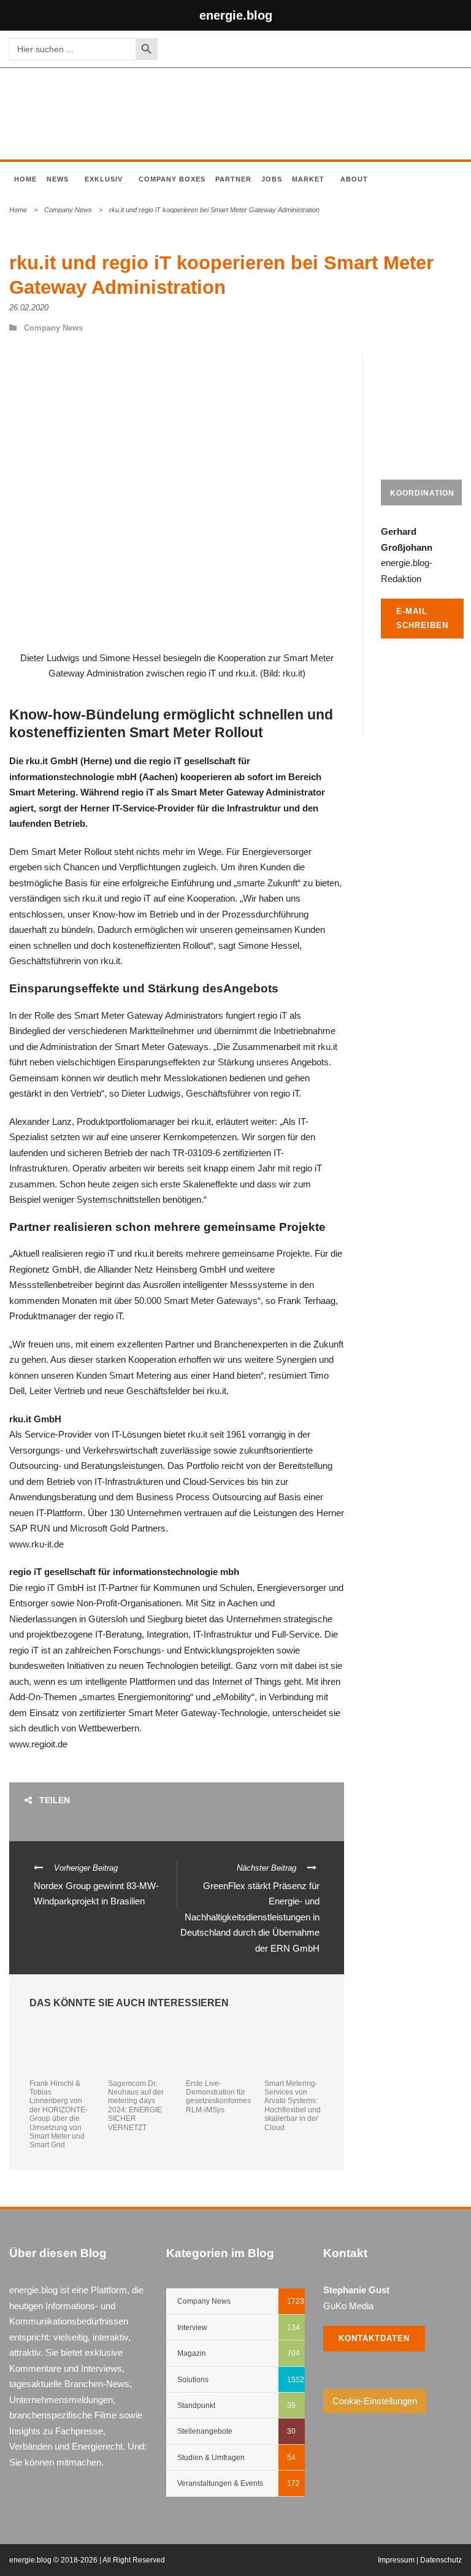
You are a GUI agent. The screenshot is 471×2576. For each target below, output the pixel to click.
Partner (233, 179)
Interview (192, 2328)
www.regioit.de (38, 1744)
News (58, 179)
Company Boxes (172, 179)
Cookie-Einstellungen (375, 2401)
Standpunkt (196, 2405)
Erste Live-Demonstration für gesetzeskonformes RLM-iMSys (218, 2097)
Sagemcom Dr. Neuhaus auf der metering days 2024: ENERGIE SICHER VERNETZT (136, 2106)
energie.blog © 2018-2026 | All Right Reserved (87, 2560)
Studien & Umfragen (211, 2458)
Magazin (192, 2353)
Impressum (396, 2560)
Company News (68, 210)
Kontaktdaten (374, 2338)
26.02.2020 (29, 308)
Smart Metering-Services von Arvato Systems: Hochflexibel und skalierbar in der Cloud (293, 2106)
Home (25, 179)
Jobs (272, 179)
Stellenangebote (205, 2431)
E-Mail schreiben (422, 618)
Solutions (193, 2380)
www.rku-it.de (36, 1544)
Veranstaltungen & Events (220, 2483)
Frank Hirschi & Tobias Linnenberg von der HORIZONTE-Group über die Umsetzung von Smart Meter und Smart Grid (59, 2114)
